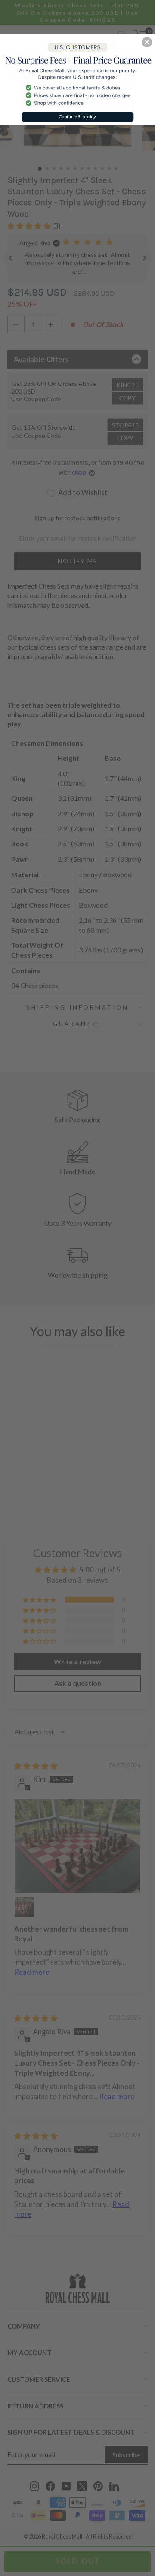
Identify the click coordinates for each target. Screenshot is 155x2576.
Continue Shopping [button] (77, 117)
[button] (147, 42)
